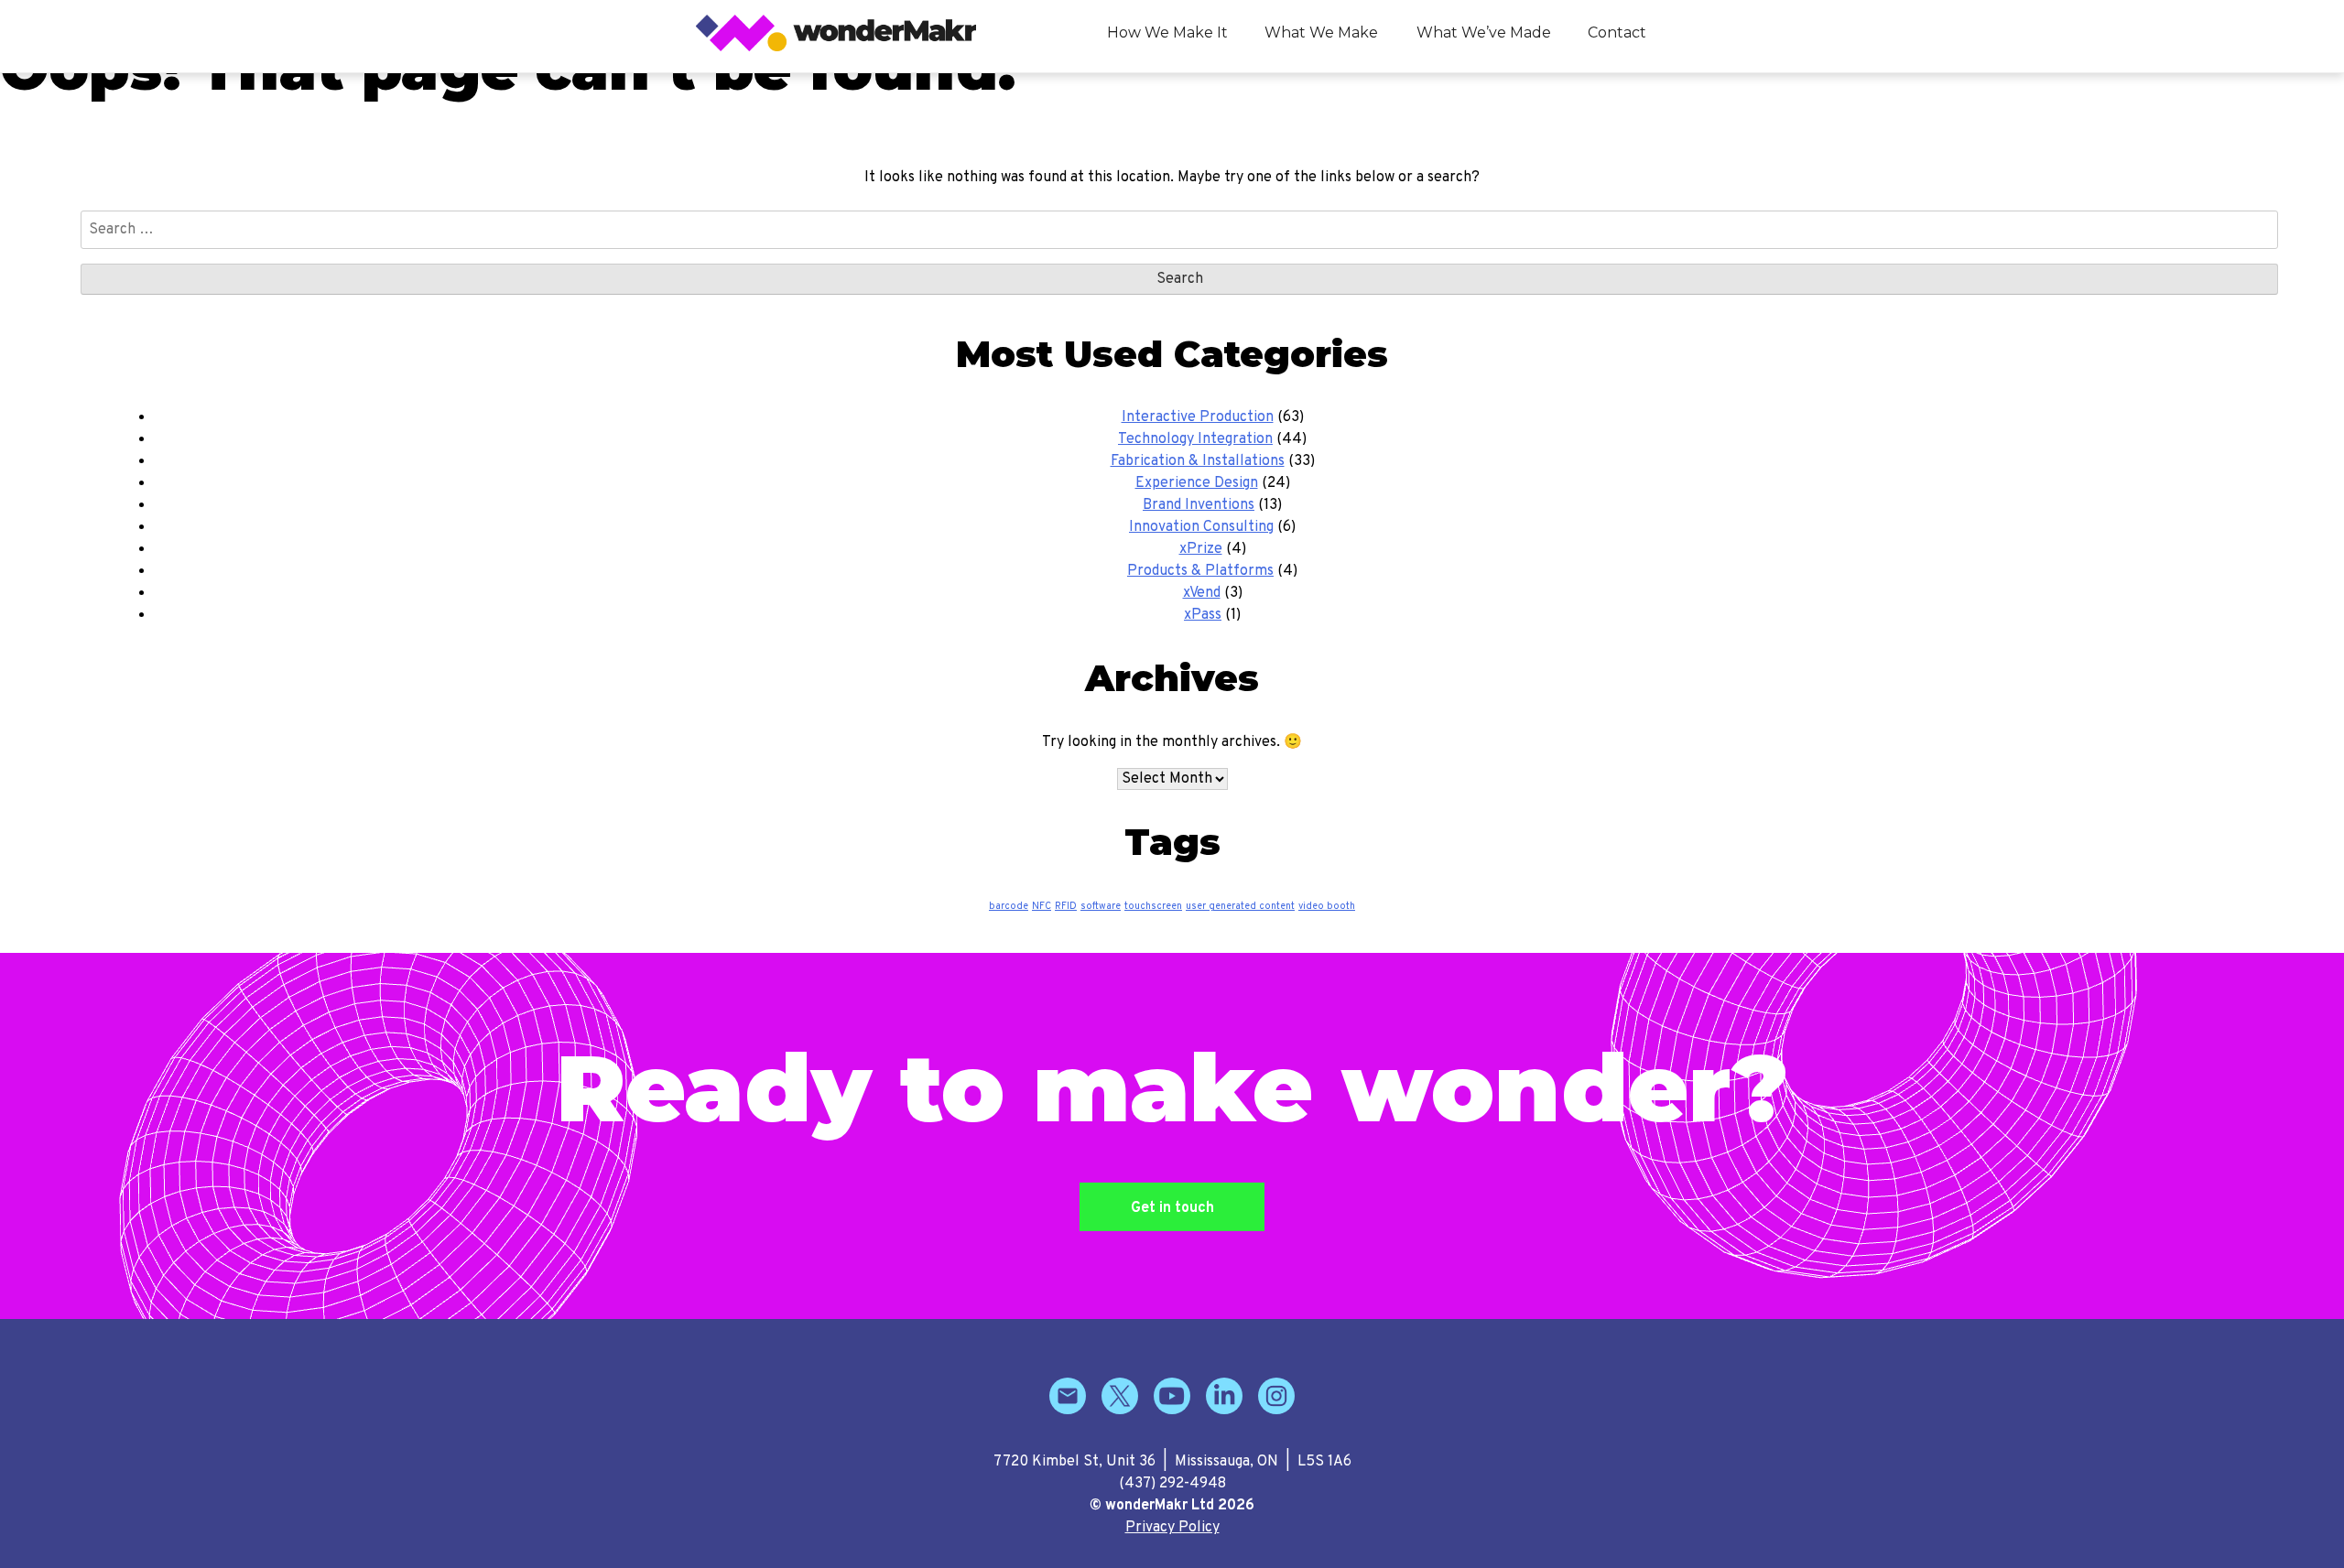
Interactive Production (1198, 417)
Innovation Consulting (1201, 527)
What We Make (1321, 32)
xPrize (1201, 549)
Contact (1617, 32)
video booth (1327, 907)
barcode (1009, 907)
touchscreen (1153, 907)
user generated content (1240, 907)
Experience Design (1197, 483)
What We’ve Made (1484, 32)
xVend (1202, 593)
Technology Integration (1195, 439)
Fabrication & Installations (1198, 461)
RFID (1066, 907)
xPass (1203, 615)
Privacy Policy (1172, 1528)
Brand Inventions (1199, 505)
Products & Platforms (1200, 571)
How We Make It (1167, 32)
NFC (1042, 907)
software (1101, 907)
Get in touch (1172, 1208)
